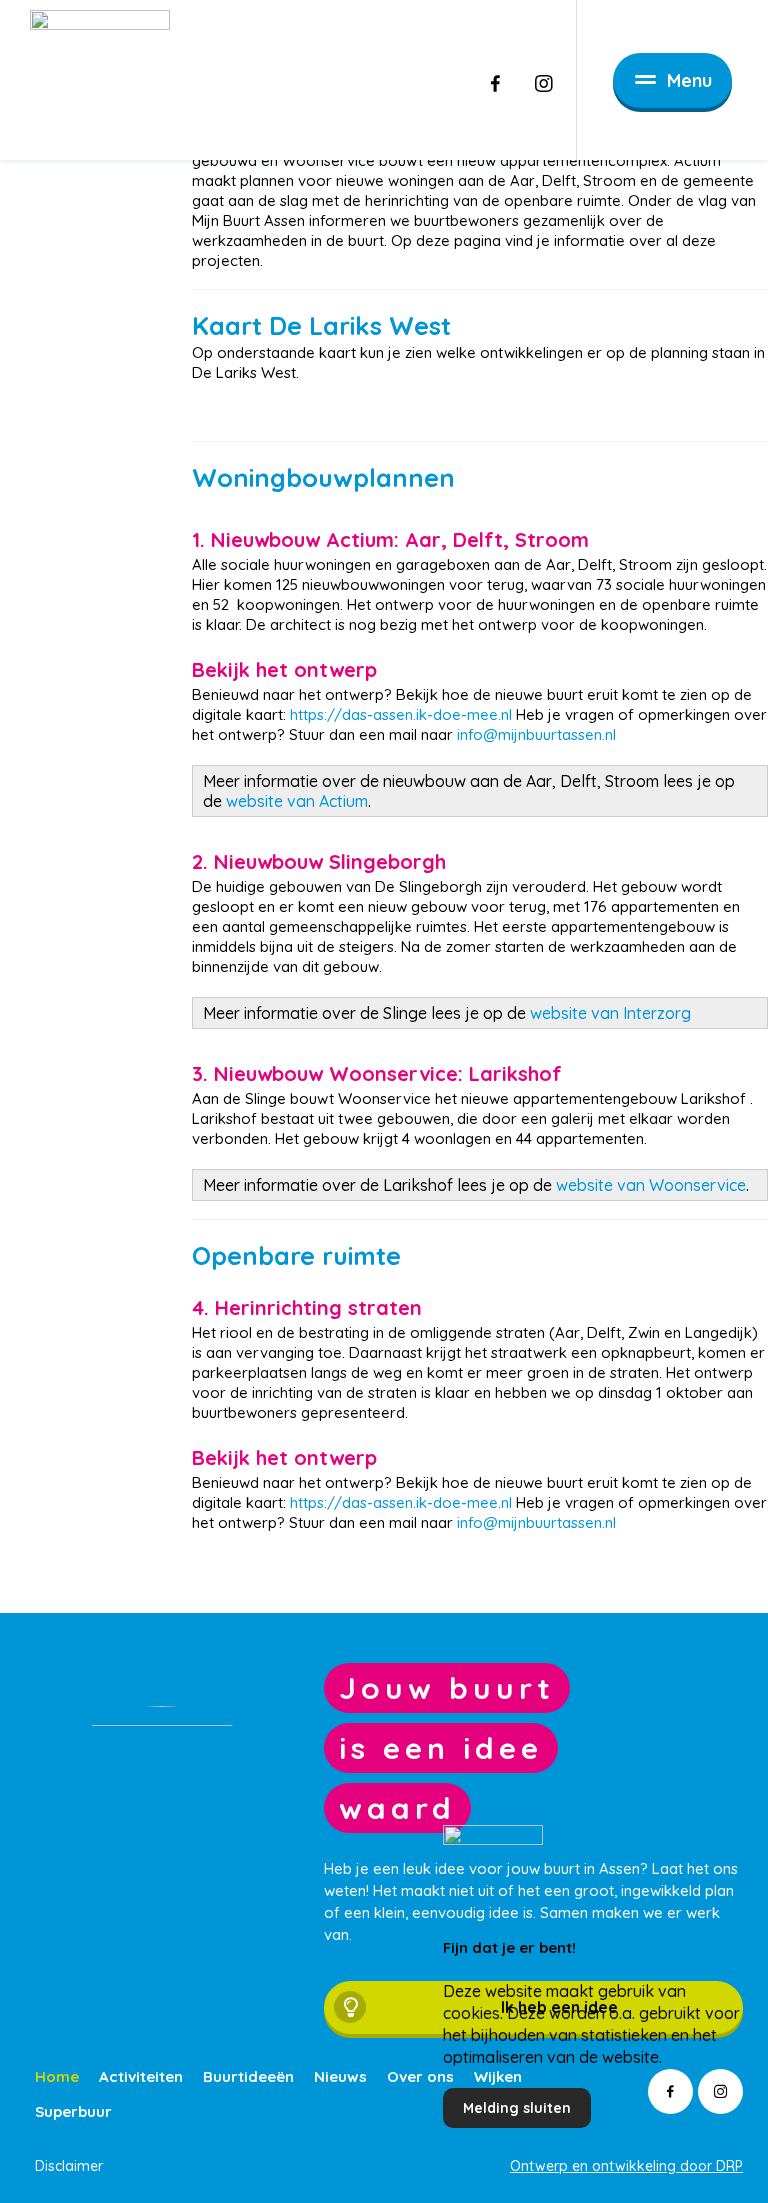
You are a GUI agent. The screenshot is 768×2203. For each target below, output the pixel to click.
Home (57, 2076)
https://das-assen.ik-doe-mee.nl (403, 714)
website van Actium (295, 801)
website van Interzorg (610, 1013)
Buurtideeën (248, 2076)
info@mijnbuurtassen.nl (536, 734)
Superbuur (73, 2111)
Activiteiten (141, 2076)
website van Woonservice (651, 1185)
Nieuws (340, 2076)
